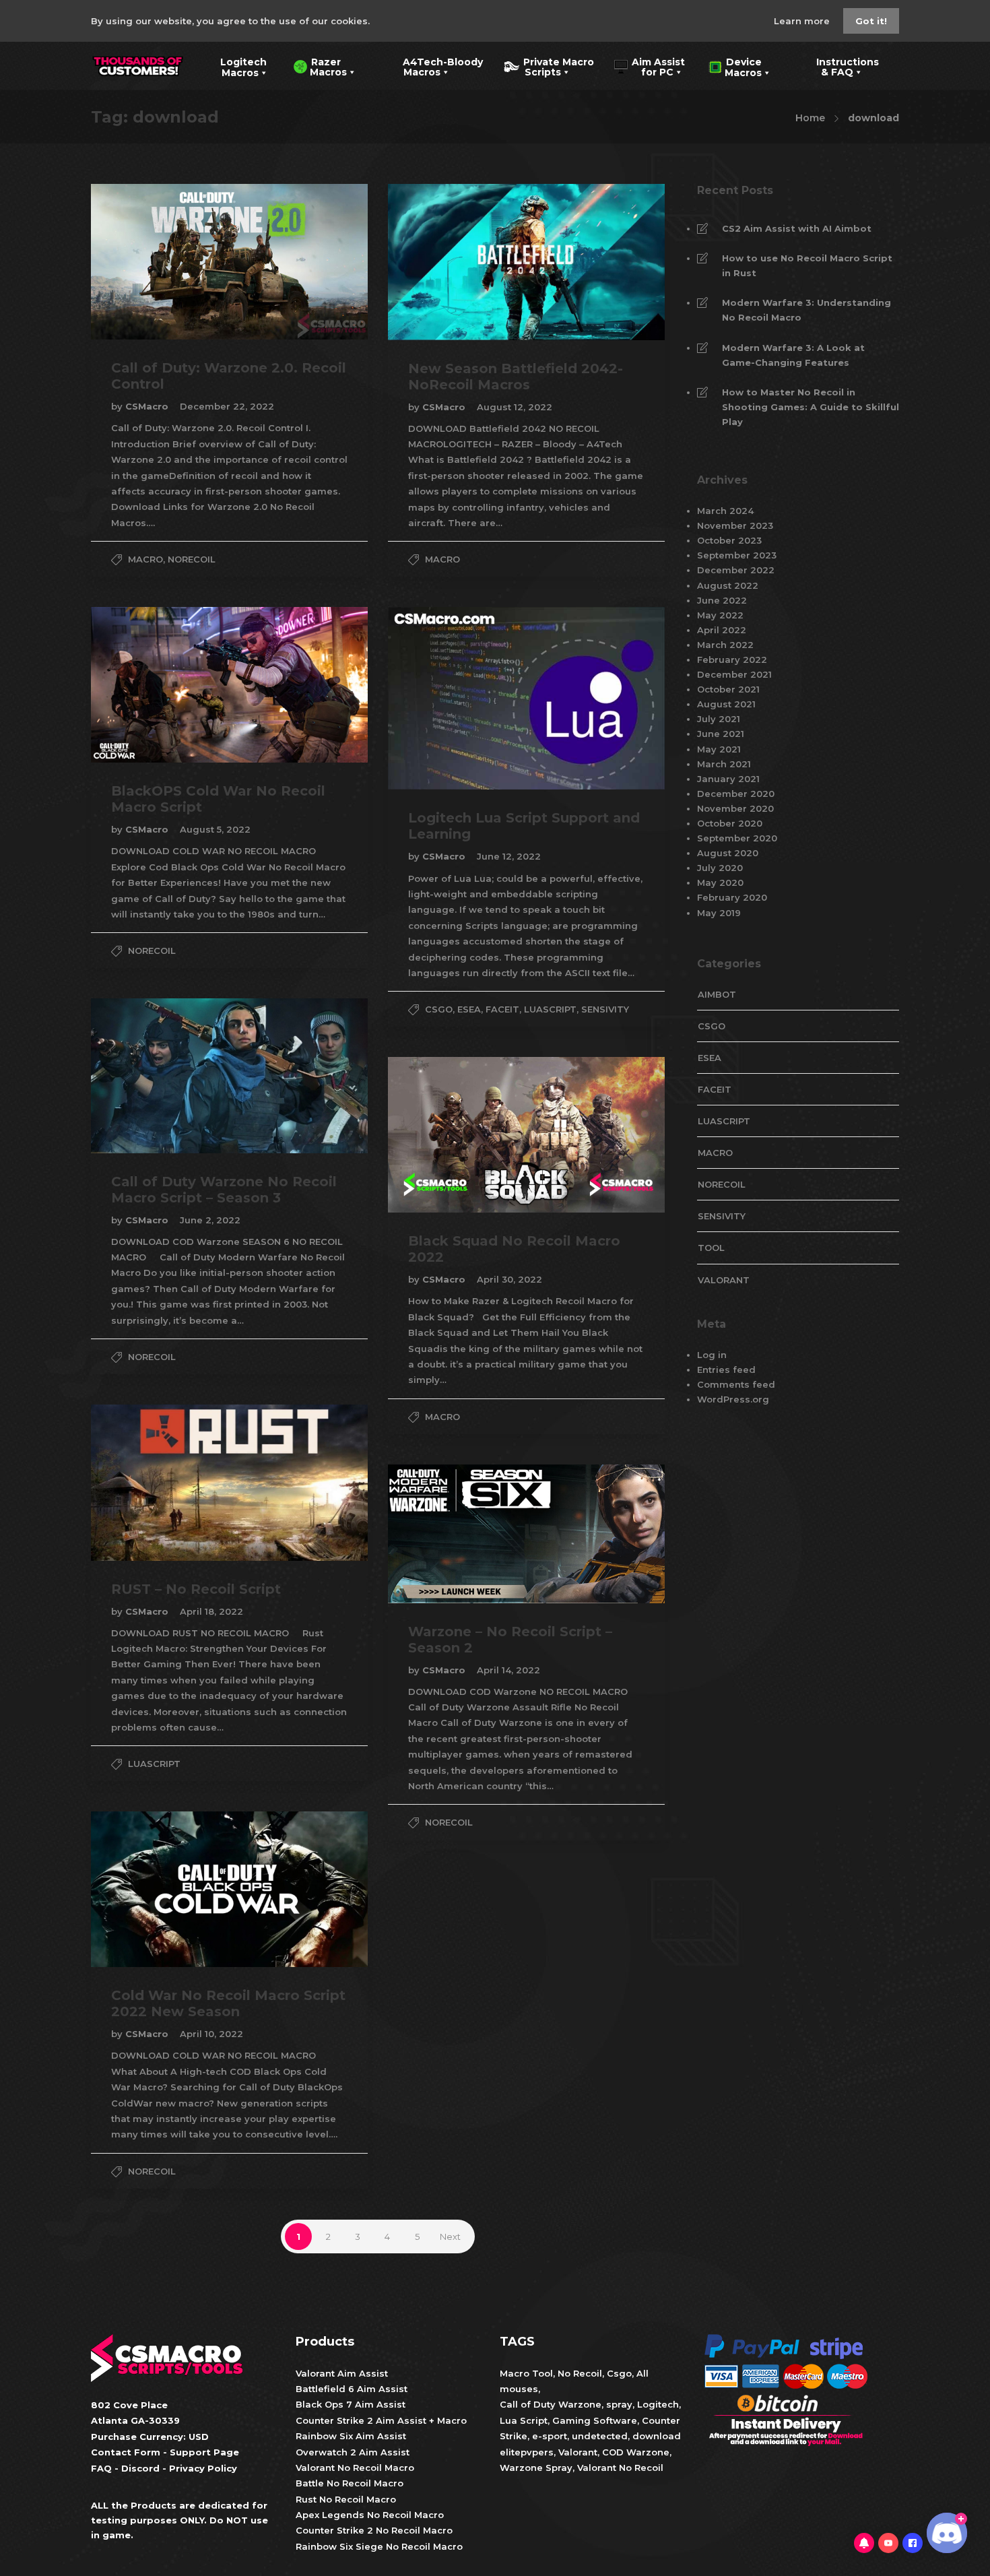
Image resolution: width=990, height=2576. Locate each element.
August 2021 (726, 704)
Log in (712, 1355)
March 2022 (725, 645)
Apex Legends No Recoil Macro (370, 2515)
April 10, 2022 (211, 2034)
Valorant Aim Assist (342, 2373)
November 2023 (735, 525)
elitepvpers (527, 2452)
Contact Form (126, 2452)
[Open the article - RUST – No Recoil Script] (160, 1482)
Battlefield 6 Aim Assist (352, 2389)
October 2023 (729, 540)
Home (810, 118)
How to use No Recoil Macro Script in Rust (807, 265)
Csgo (619, 2373)
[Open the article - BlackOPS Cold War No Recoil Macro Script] (160, 685)
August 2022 (728, 585)
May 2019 (719, 913)
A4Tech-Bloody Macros (432, 66)
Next (450, 2236)
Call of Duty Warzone (551, 2404)
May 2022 (720, 615)
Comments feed (736, 1384)
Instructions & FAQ (838, 66)
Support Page (204, 2452)
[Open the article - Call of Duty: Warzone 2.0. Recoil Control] (160, 262)
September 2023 (737, 555)
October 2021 (728, 689)
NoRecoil (192, 559)
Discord (140, 2468)
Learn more (803, 21)
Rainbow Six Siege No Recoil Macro (379, 2546)
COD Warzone (634, 2452)
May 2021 (719, 749)
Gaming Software (595, 2420)
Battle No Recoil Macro (350, 2483)
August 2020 (728, 853)
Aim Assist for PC (650, 66)
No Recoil (580, 2373)
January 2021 (728, 779)
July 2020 (720, 868)
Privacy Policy (203, 2468)
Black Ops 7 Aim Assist (351, 2404)
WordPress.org (733, 1399)
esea (469, 1009)
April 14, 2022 (508, 1670)
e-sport (550, 2436)
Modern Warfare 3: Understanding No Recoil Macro (806, 310)
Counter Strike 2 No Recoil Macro (374, 2530)
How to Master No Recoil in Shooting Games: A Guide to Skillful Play (811, 407)
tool (711, 1248)
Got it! (871, 21)
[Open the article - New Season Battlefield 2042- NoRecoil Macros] (457, 262)
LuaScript (550, 1009)
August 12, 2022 (515, 407)
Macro (145, 559)
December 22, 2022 (227, 406)
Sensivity (605, 1009)
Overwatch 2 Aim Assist (353, 2452)
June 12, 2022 (509, 856)
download (657, 2436)
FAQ (101, 2468)
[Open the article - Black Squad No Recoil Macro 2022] (457, 1135)
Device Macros (735, 66)
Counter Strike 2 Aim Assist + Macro (381, 2420)
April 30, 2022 (509, 1279)
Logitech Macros (235, 66)
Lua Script (524, 2420)
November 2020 (735, 808)
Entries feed (726, 1370)
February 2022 (732, 659)
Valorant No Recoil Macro (355, 2468)
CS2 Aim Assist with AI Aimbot (797, 228)
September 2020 (737, 838)
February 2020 (732, 897)
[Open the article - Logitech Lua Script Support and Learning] (457, 698)
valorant (724, 1280)
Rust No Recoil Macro (346, 2499)
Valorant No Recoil (619, 2468)
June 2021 (721, 734)
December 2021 (734, 674)
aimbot (717, 994)
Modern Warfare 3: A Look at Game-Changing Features (793, 355)
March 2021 (724, 764)
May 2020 (720, 882)
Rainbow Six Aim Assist (351, 2436)
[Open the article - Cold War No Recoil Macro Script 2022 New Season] (160, 1889)
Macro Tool (526, 2373)
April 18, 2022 (211, 1611)
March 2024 (725, 511)
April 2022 (722, 630)
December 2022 (736, 570)
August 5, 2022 (215, 829)
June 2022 (722, 600)
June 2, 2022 (210, 1220)
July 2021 (719, 719)
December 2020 (736, 794)
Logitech (658, 2404)
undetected (600, 2436)
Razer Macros (320, 66)
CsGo (439, 1009)
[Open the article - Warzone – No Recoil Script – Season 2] (457, 1534)
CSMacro (148, 406)
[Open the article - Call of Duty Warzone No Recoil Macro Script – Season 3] (160, 1075)
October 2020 (730, 823)
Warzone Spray (536, 2468)
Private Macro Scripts (549, 66)
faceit (502, 1009)
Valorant (576, 2452)
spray (619, 2404)
